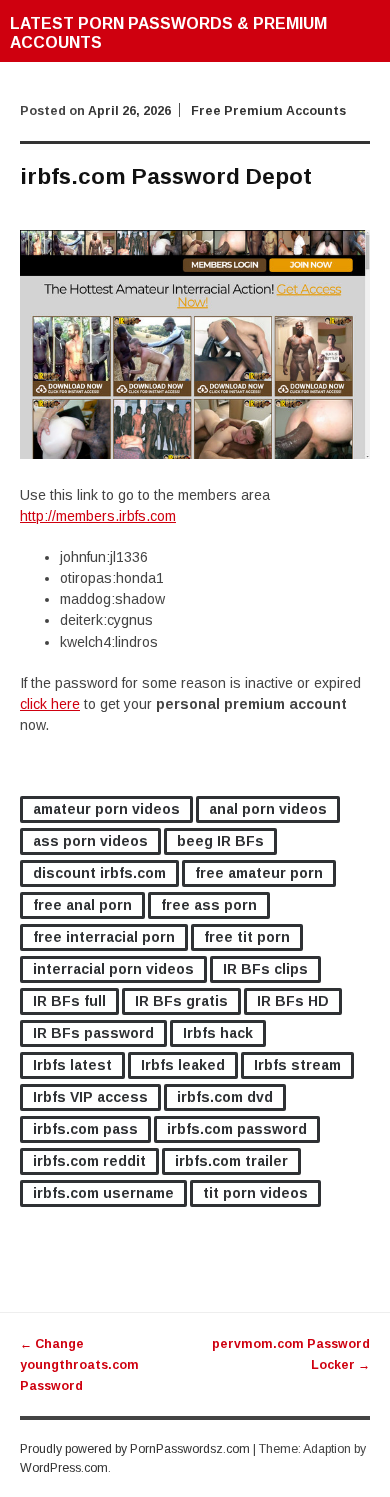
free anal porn (82, 905)
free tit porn (247, 937)
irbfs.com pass (85, 1129)
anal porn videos (268, 809)
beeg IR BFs (220, 841)
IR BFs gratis (181, 1001)
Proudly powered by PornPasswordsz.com (135, 1449)
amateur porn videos (106, 809)
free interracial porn (104, 937)
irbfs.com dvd (225, 1097)
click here (50, 704)
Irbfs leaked (183, 1065)
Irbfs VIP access (90, 1097)
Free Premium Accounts (268, 111)
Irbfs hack (218, 1033)
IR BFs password (93, 1033)
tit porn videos (255, 1193)
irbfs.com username (103, 1193)
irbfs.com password (237, 1129)
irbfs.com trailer (231, 1161)
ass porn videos (90, 841)
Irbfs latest (72, 1065)
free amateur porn (259, 873)
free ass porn (209, 905)
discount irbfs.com (99, 873)
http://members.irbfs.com (98, 516)
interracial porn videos (113, 969)
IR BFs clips (265, 969)
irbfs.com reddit (89, 1161)
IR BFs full (69, 1001)
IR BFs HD (293, 1001)
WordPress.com (64, 1468)
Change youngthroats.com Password (79, 1365)
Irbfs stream (297, 1065)
